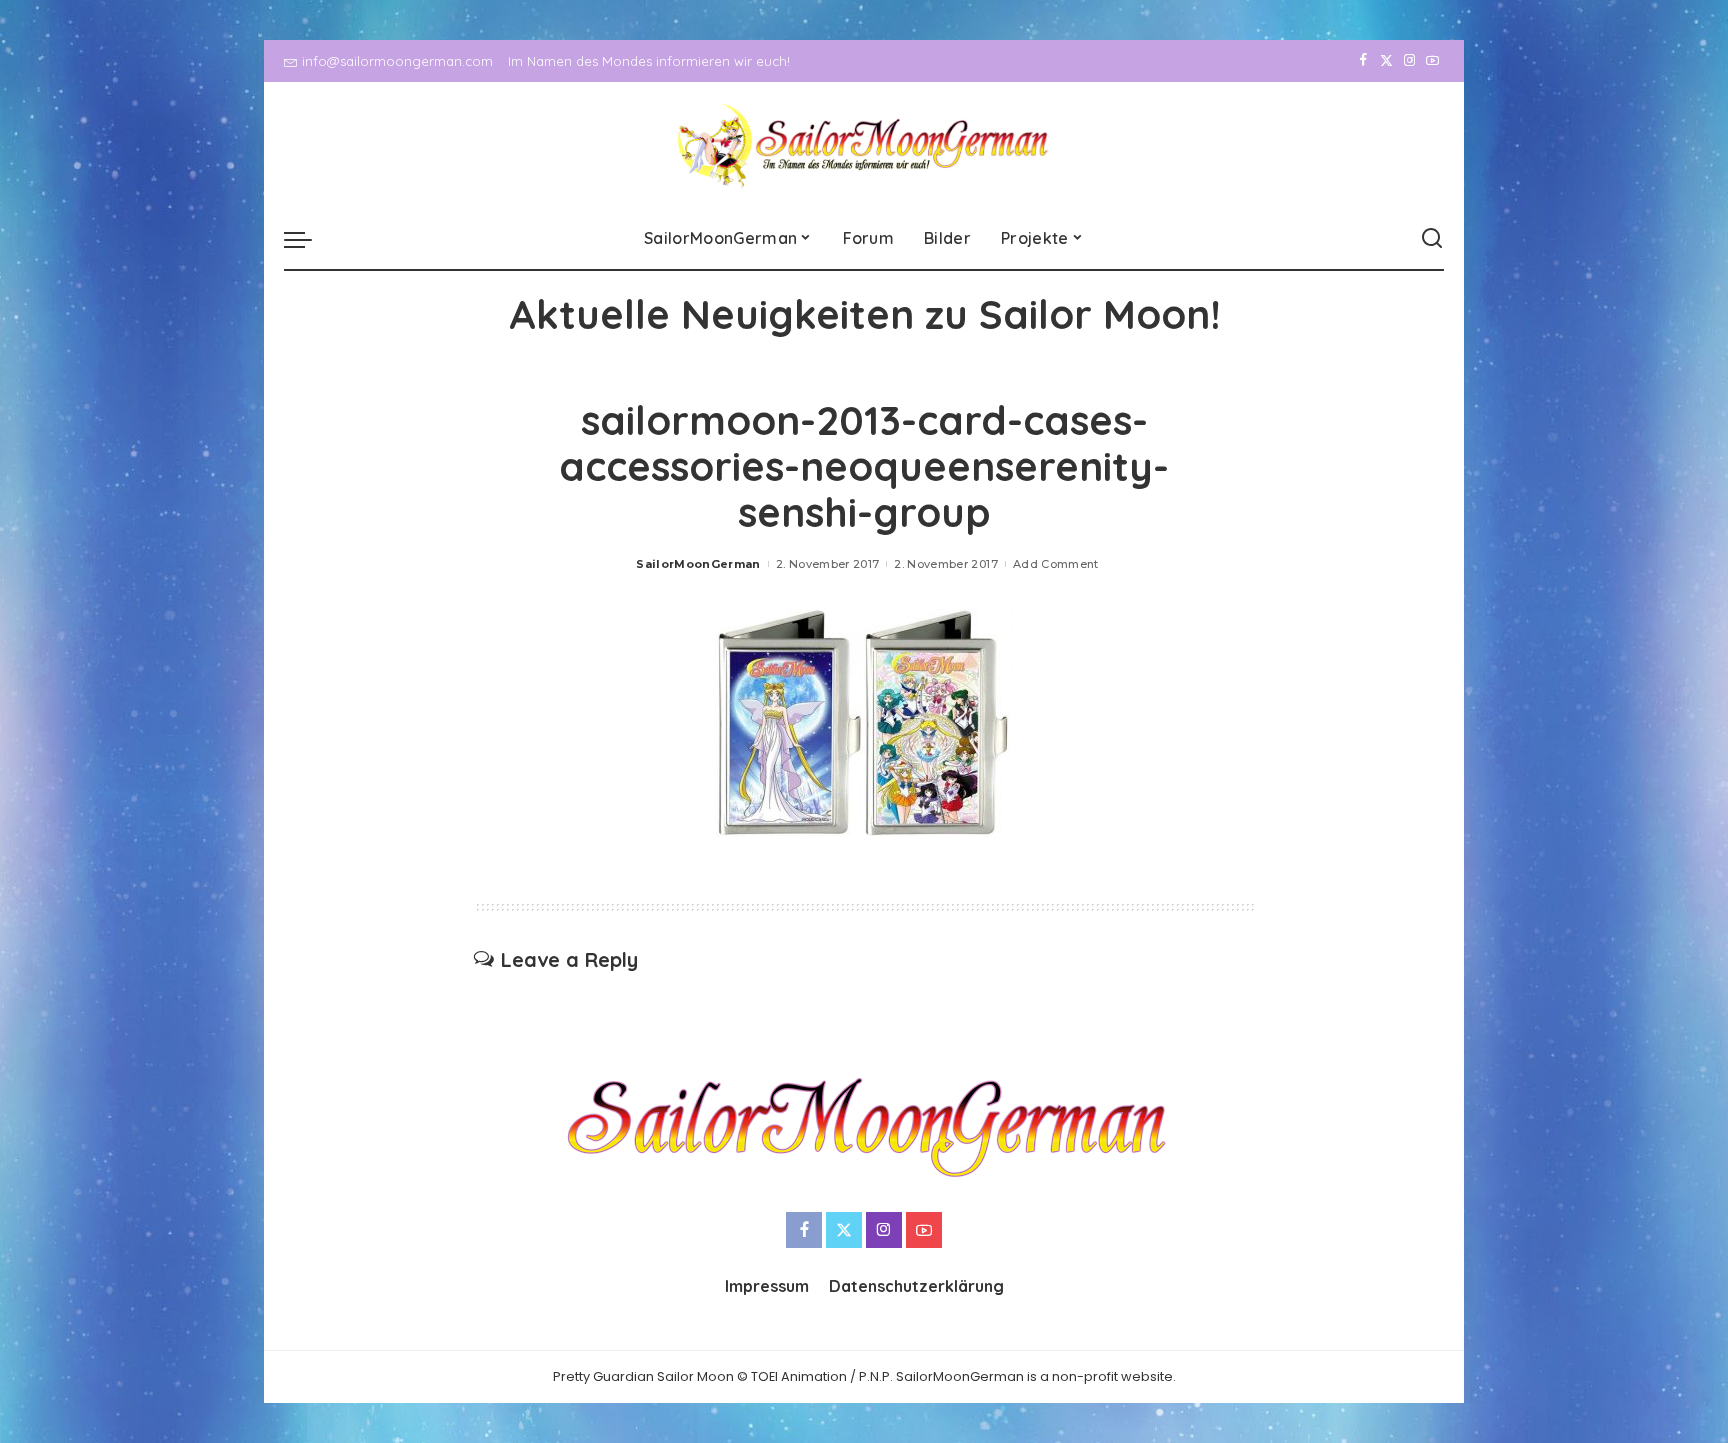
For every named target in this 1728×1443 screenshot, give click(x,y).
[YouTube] (1432, 61)
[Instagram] (1409, 61)
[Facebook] (1363, 61)
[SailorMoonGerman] (864, 145)
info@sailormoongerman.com (397, 61)
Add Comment (1056, 564)
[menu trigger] (308, 239)
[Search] (1432, 239)
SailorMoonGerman (698, 564)
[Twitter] (1386, 61)
